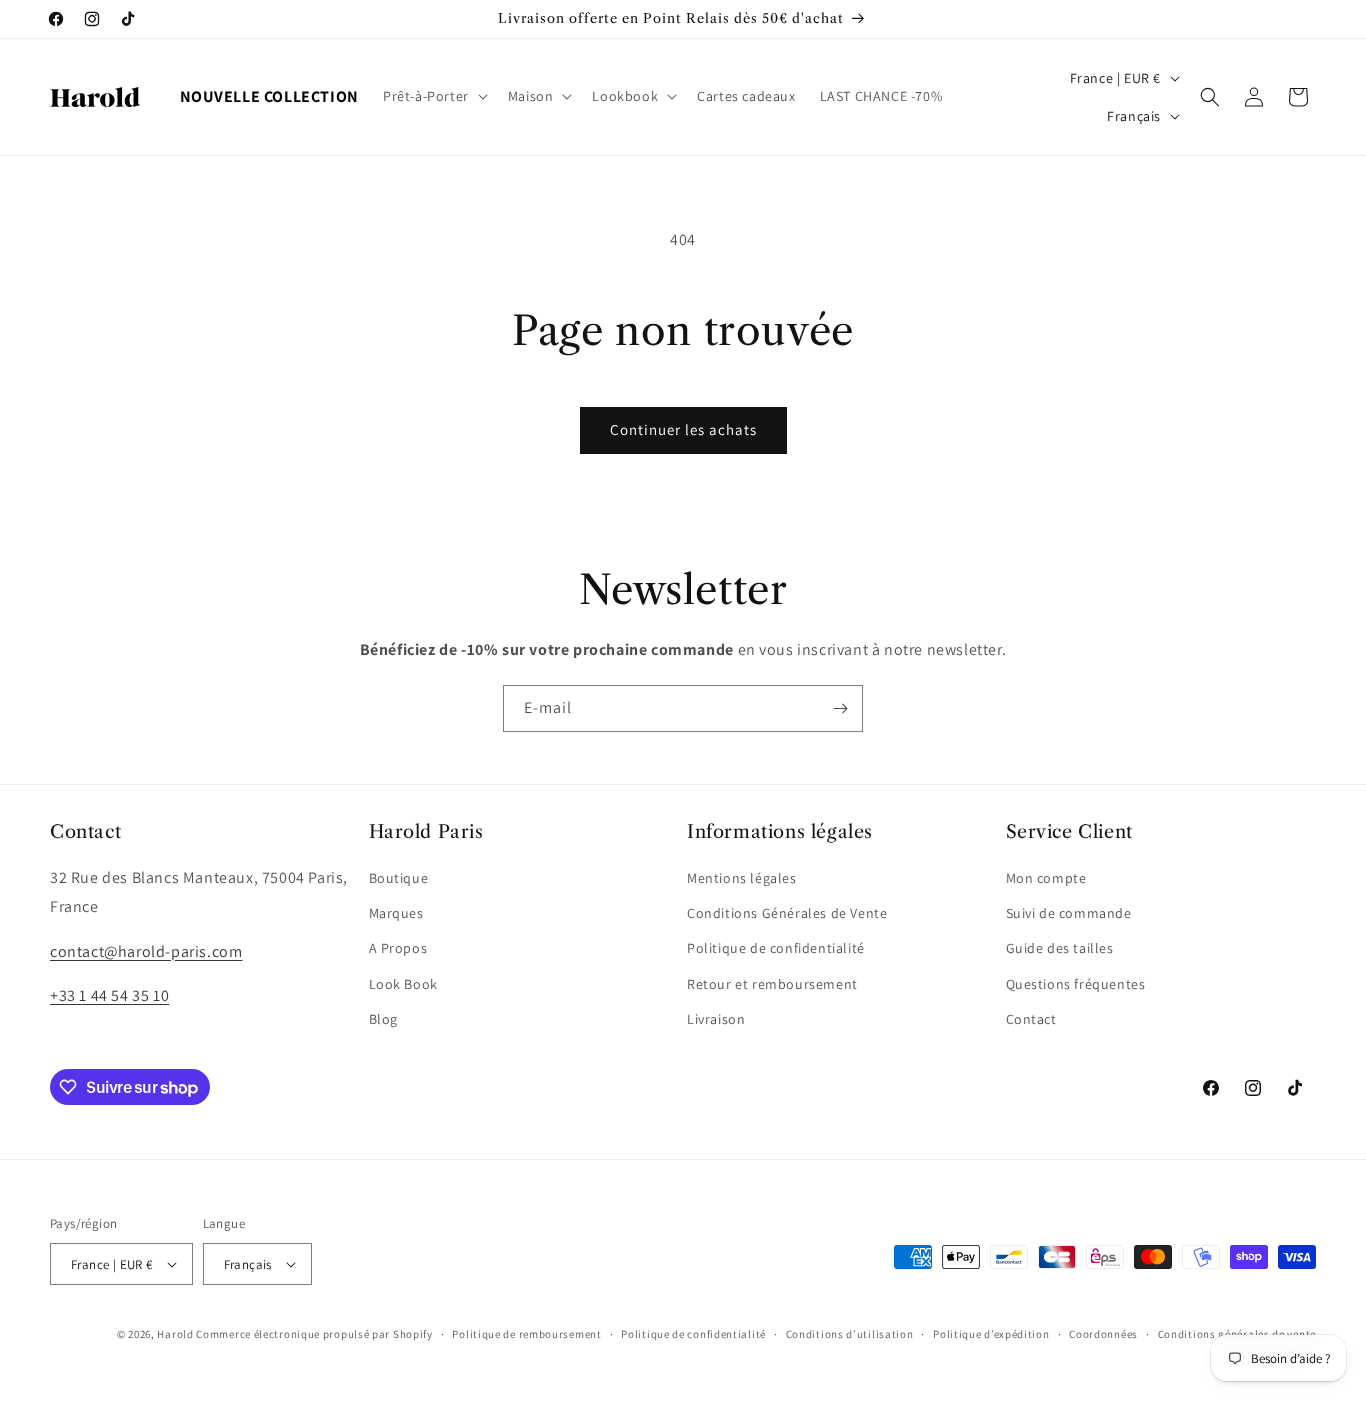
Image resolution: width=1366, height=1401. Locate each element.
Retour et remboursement (772, 984)
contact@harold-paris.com (146, 951)
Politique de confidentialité (776, 948)
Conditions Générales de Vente (787, 913)
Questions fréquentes (1076, 984)
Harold (175, 1334)
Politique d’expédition (991, 1334)
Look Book (403, 984)
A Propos (398, 948)
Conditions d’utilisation (850, 1334)
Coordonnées (1103, 1334)
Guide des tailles (1060, 948)
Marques (396, 913)
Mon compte (1046, 878)
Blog (383, 1019)
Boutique (399, 878)
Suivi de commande (1069, 913)
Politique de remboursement (526, 1334)
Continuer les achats (683, 429)
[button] (433, 96)
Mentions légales (742, 878)
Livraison (716, 1019)
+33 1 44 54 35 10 (109, 995)
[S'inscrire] (840, 708)
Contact (1031, 1019)
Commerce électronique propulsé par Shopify (314, 1334)
